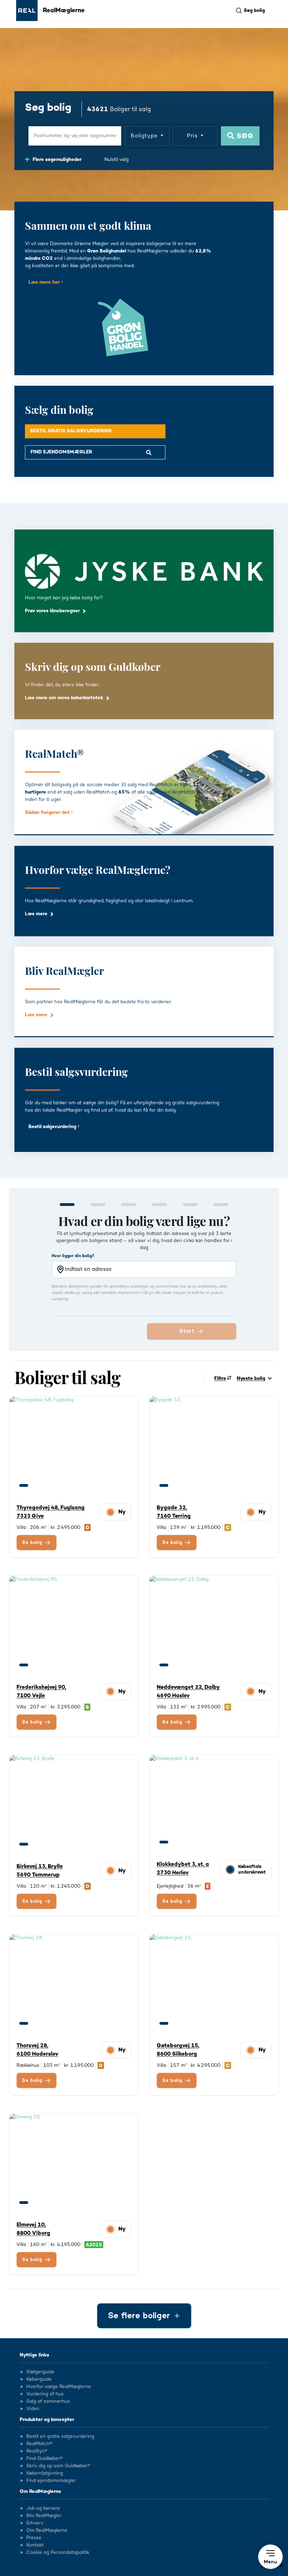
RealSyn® (37, 2451)
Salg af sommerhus (48, 2401)
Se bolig (32, 1543)
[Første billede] (24, 1485)
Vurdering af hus (45, 2394)
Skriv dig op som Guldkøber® (58, 2466)
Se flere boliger (139, 2316)
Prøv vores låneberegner (52, 611)
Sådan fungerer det (48, 812)
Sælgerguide (40, 2372)
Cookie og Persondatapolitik (58, 2553)
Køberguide (39, 2379)
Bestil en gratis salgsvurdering (60, 2436)
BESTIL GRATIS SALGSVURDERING (71, 431)
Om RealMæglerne (40, 2491)
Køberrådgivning (45, 2473)
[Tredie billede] (50, 1485)
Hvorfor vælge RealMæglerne (59, 2387)
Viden (33, 2409)
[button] (270, 2557)
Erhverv (35, 2523)
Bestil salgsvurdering (53, 1127)
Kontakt (35, 2545)
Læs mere (36, 914)
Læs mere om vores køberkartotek (64, 698)
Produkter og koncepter (47, 2420)
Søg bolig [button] (254, 11)
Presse (34, 2538)
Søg (244, 136)
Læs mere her (45, 282)
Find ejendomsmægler (51, 2481)
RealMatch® (39, 2444)
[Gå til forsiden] (27, 11)
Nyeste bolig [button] (251, 1378)
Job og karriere (43, 2508)
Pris (193, 136)
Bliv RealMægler (44, 2516)
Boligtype (145, 136)
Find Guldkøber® (44, 2459)
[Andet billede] (37, 1485)
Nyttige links (34, 2355)
